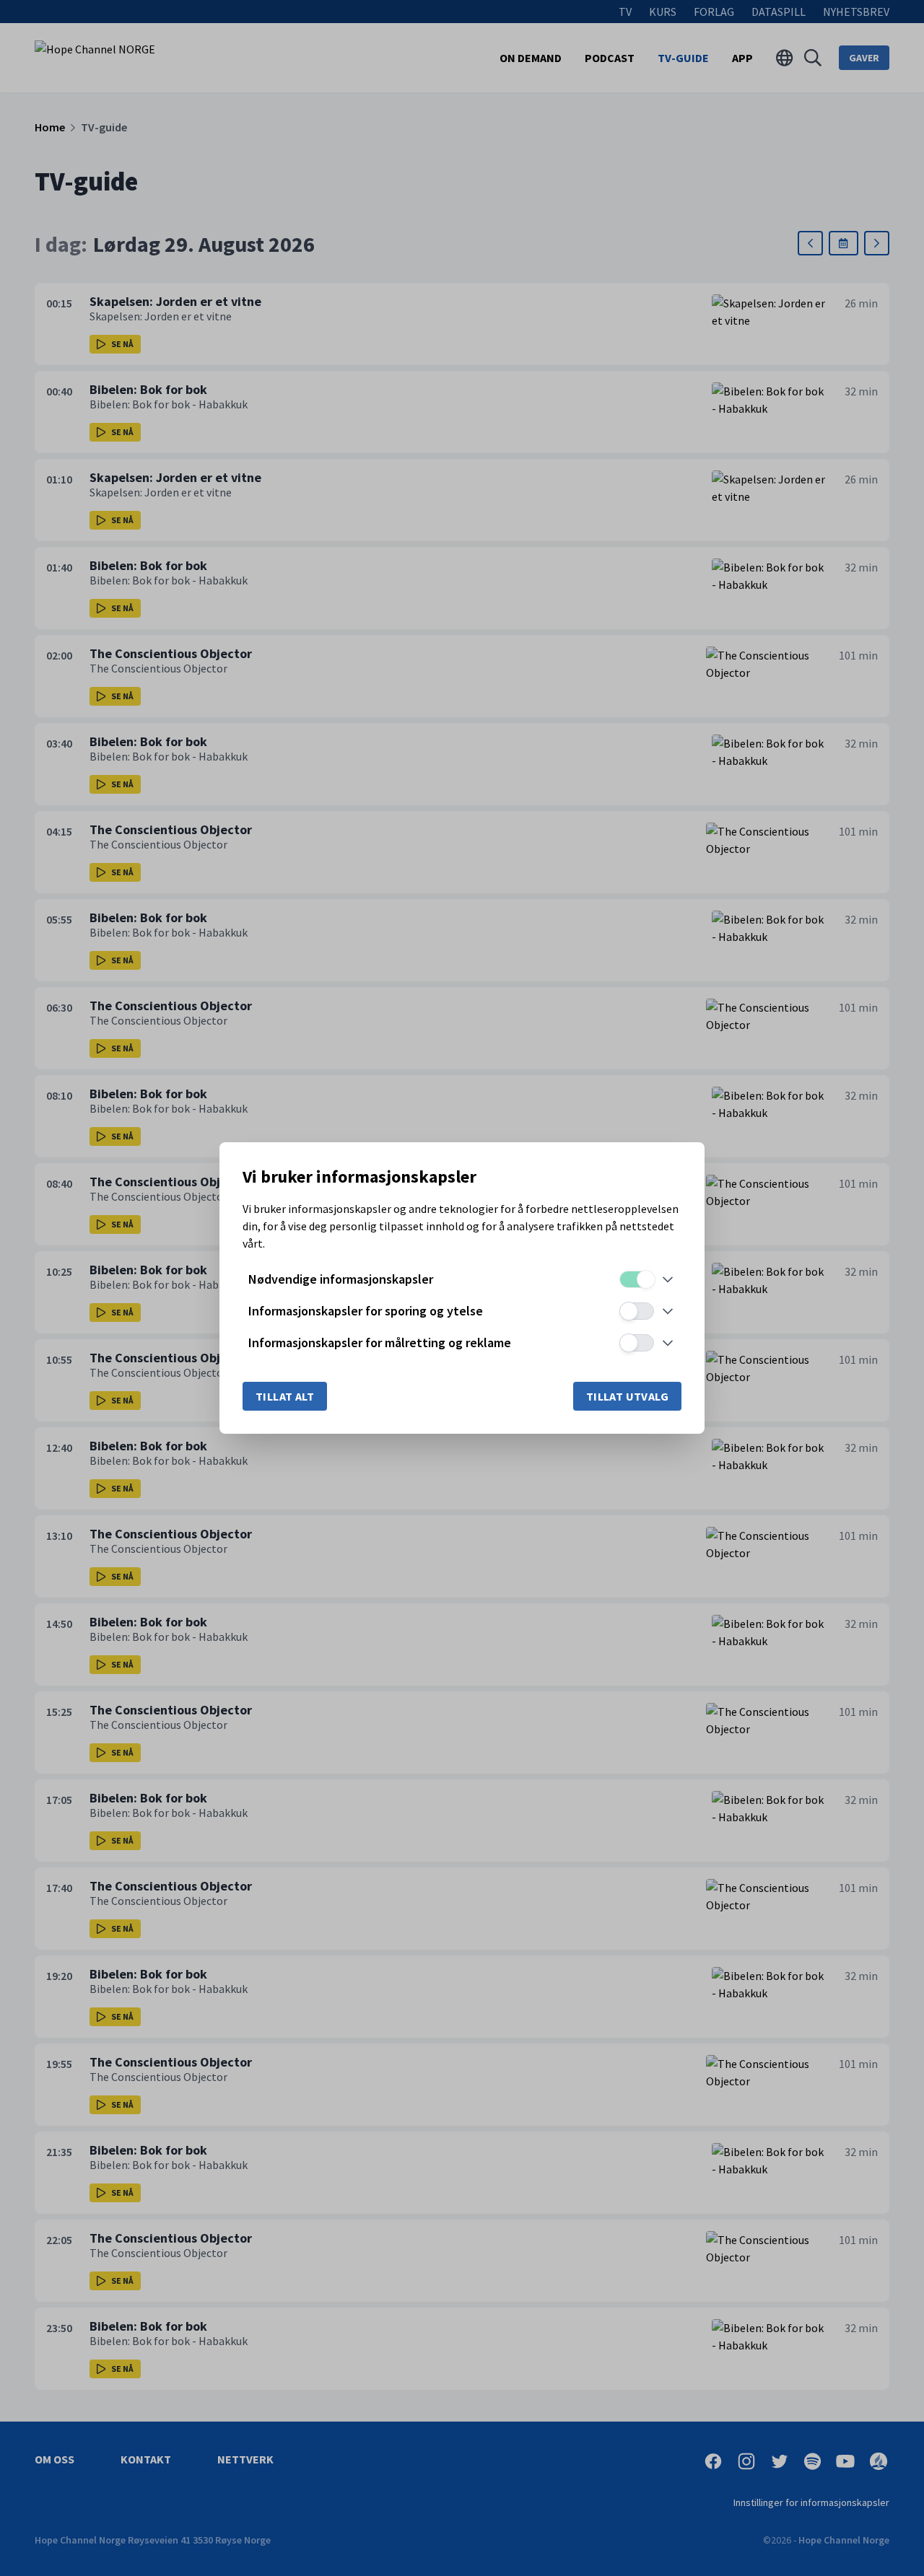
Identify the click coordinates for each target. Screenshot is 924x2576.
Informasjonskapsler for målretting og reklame (380, 1342)
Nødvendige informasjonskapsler (341, 1279)
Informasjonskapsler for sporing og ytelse (366, 1311)
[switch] (637, 1279)
